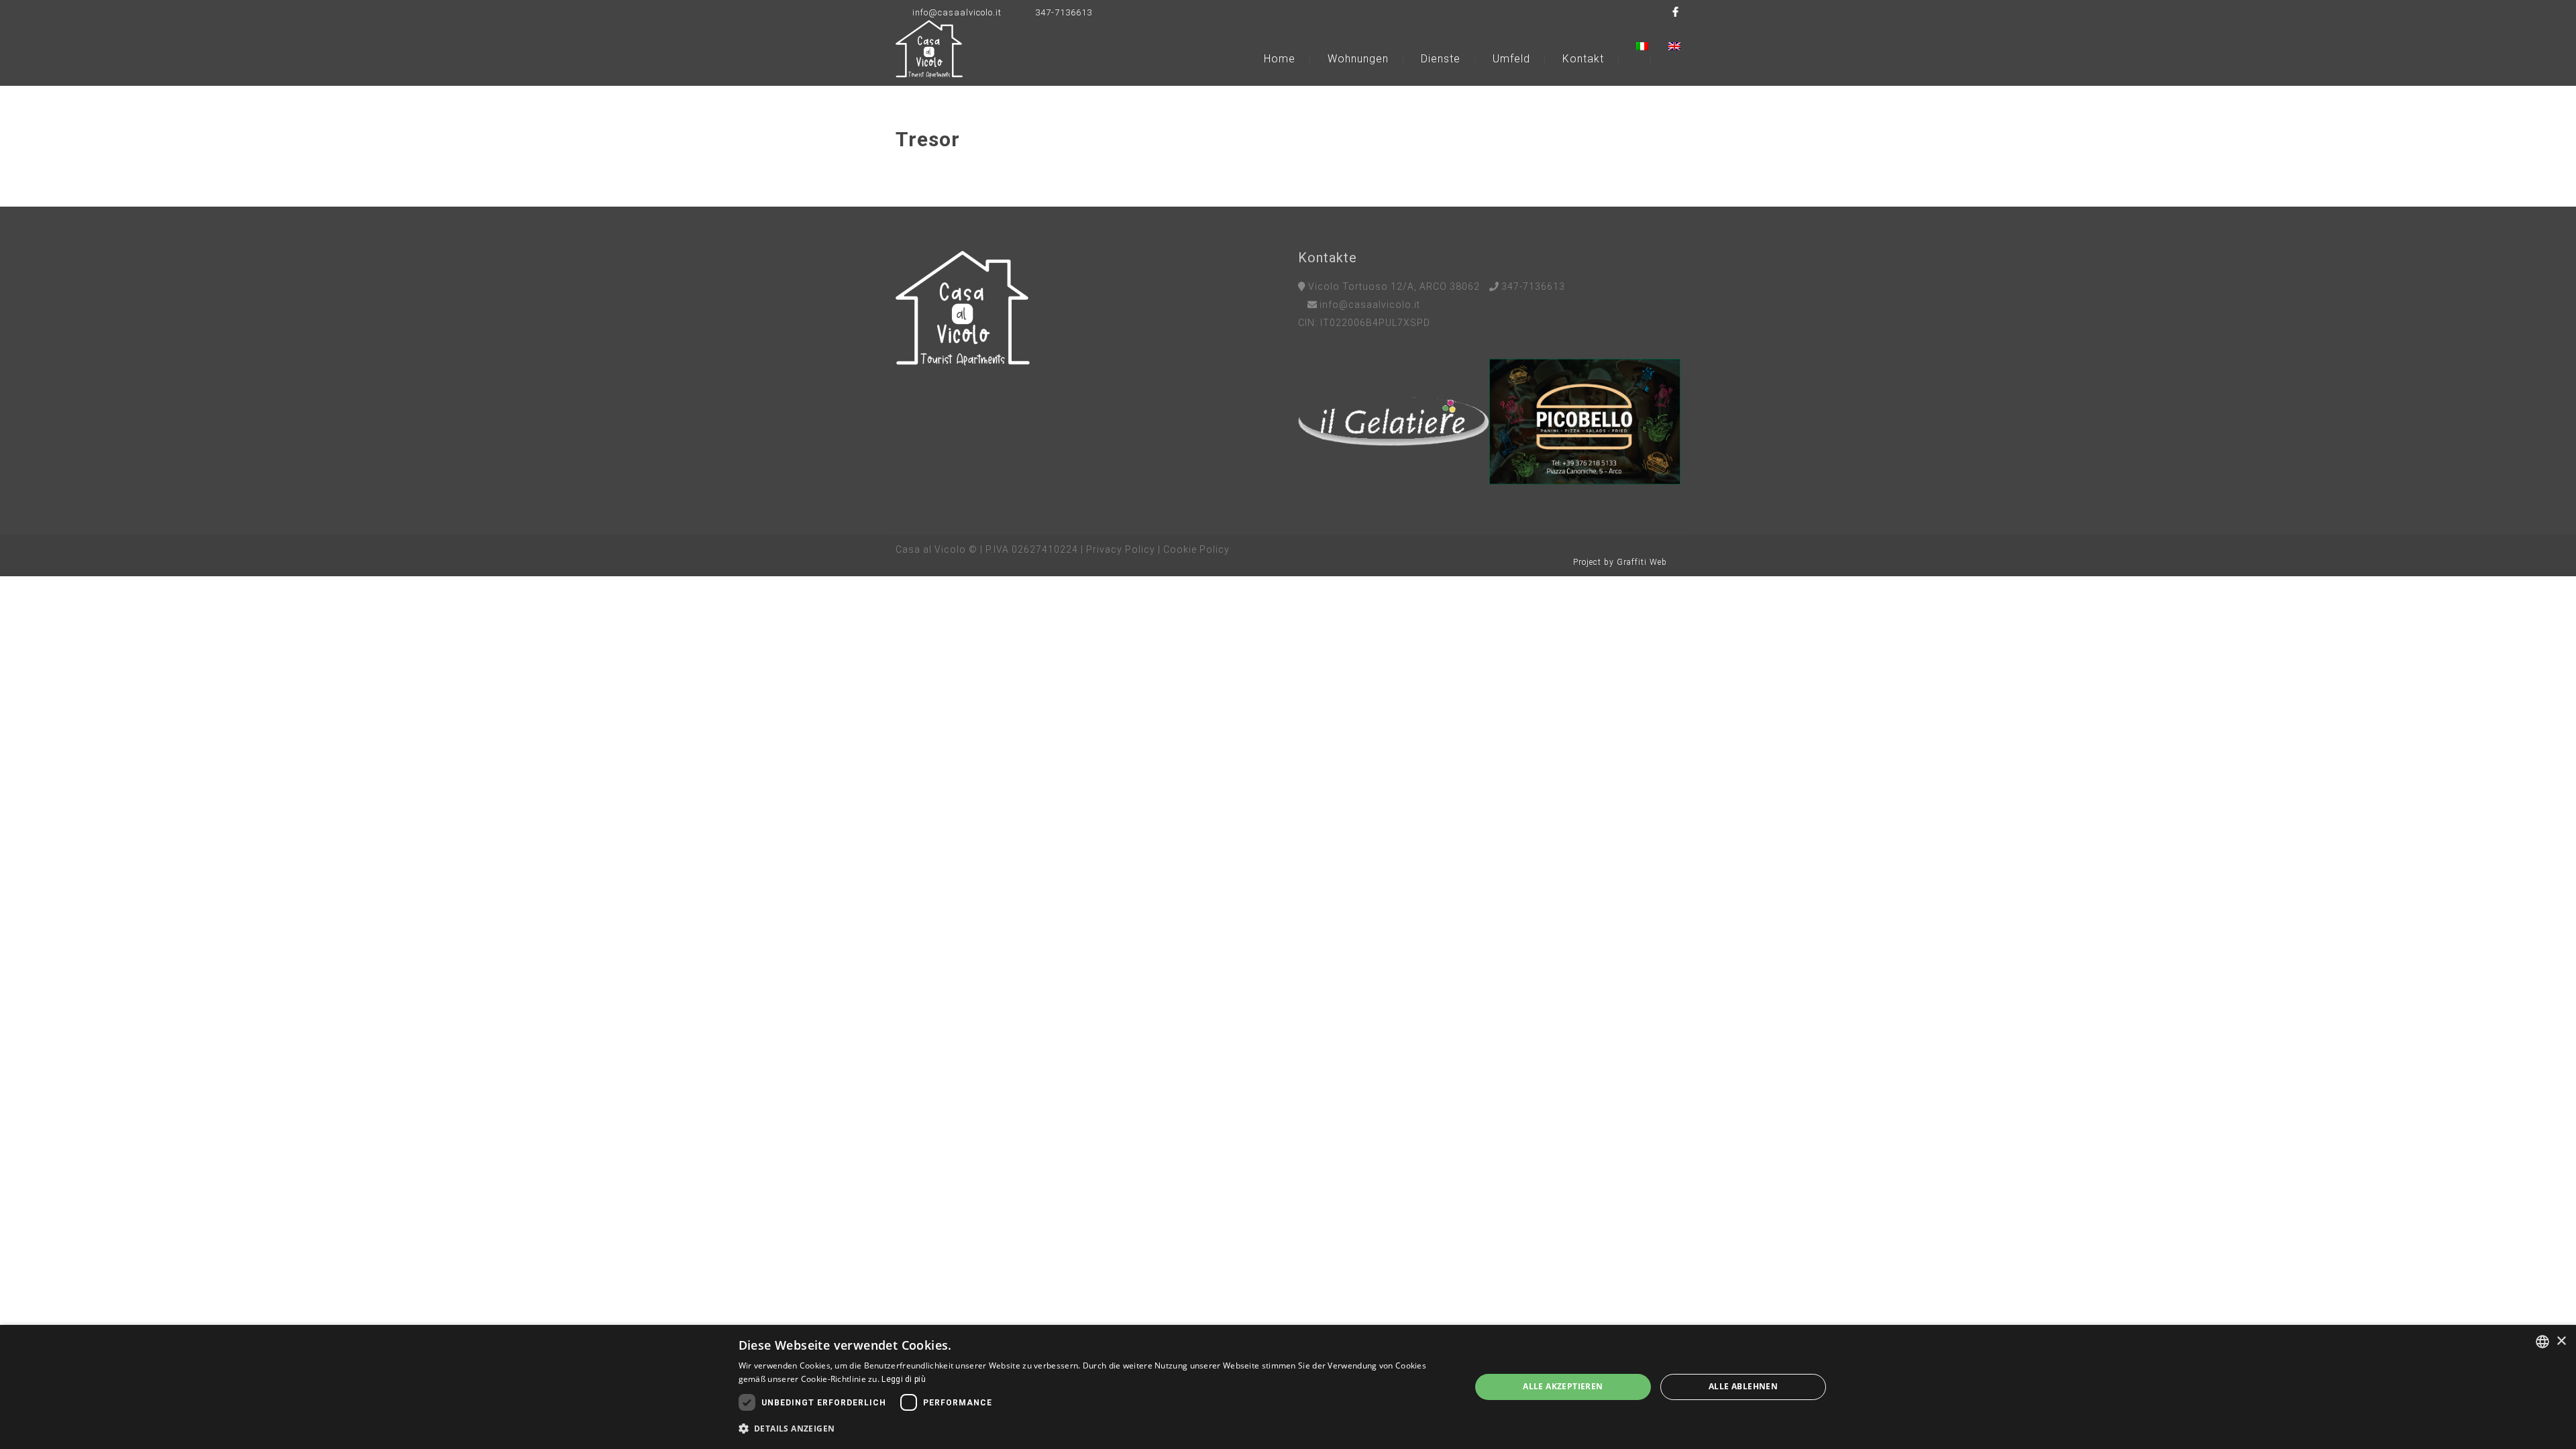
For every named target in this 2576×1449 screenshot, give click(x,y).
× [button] (2561, 1341)
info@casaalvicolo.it (957, 12)
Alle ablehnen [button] (1743, 1386)
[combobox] (2542, 1342)
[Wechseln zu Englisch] (1674, 46)
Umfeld (1511, 59)
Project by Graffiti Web (1620, 562)
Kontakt (1583, 59)
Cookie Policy (1196, 549)
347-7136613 (1064, 12)
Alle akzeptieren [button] (1563, 1386)
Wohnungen (1358, 59)
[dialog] (1288, 1387)
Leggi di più (904, 1379)
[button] (1094, 1429)
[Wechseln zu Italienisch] (1651, 46)
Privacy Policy (1121, 549)
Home (1280, 59)
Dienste (1441, 59)
